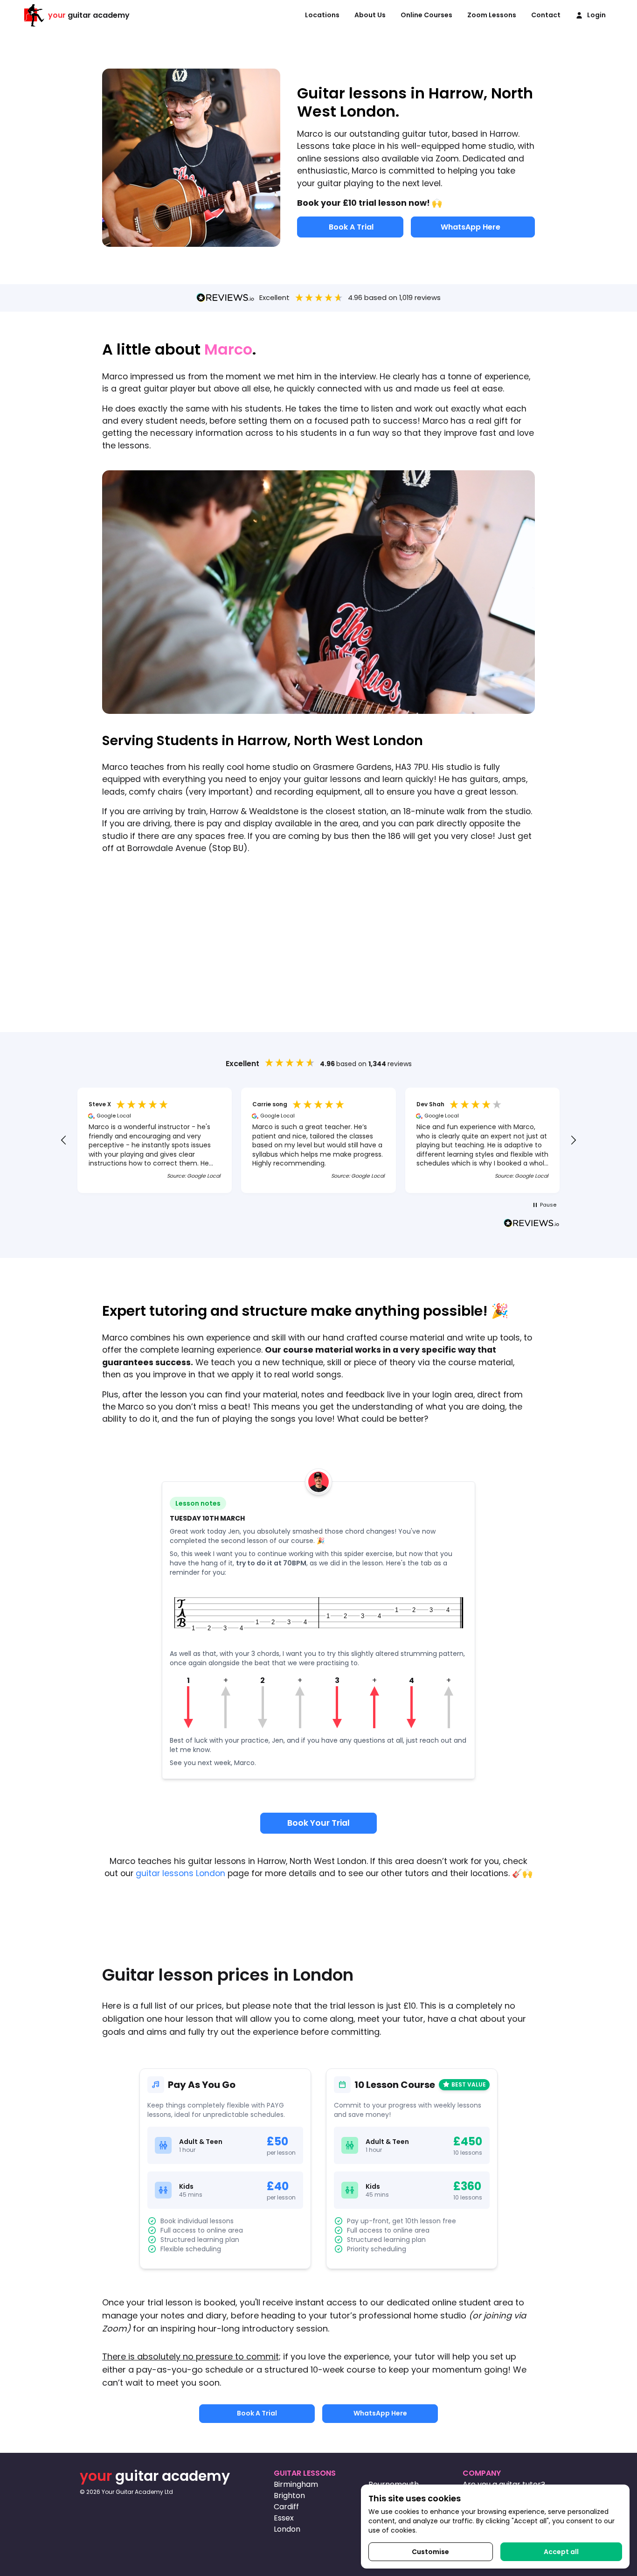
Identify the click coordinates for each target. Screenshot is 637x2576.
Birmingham (296, 2484)
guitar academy (89, 15)
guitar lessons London (180, 1873)
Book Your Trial (318, 1823)
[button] (64, 1140)
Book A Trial (351, 227)
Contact (546, 15)
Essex (284, 2518)
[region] (318, 1140)
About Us (370, 15)
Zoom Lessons (492, 15)
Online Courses (426, 15)
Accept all (561, 2552)
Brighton (289, 2496)
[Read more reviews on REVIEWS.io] (532, 1224)
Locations (322, 15)
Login (596, 15)
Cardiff (286, 2507)
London (287, 2529)
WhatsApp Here (471, 227)
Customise (430, 2552)
